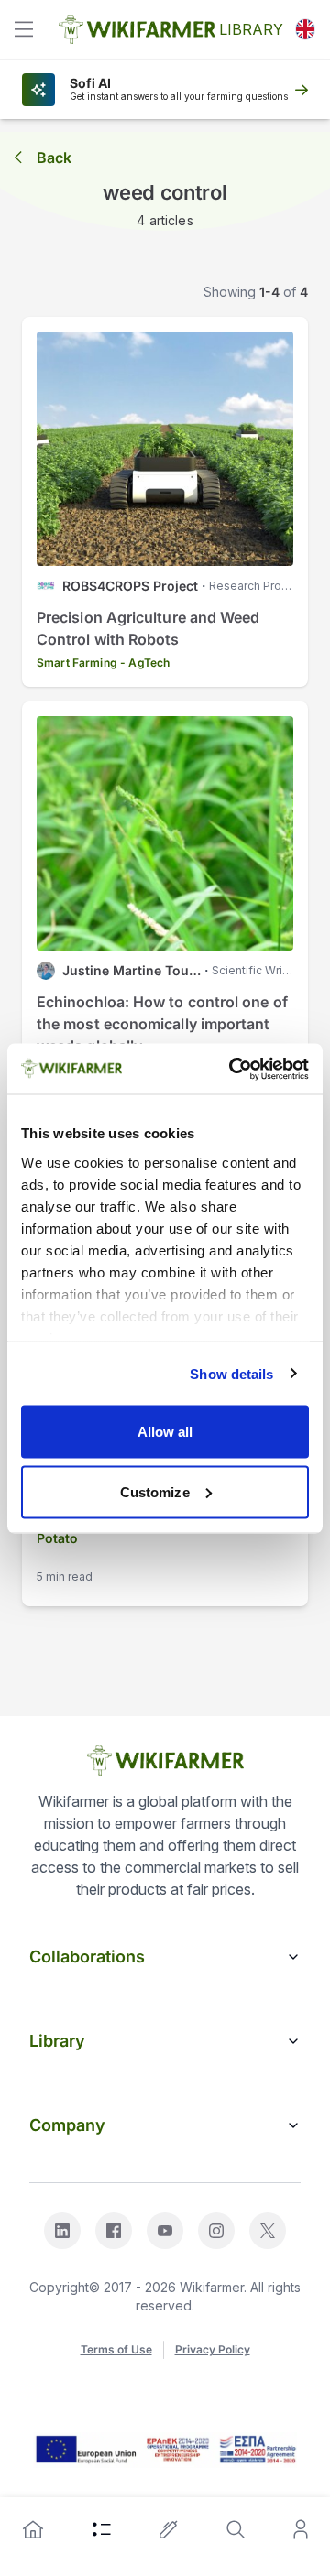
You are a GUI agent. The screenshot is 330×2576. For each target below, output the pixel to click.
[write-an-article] (169, 2529)
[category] (102, 2529)
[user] (301, 2529)
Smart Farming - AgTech (103, 663)
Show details (231, 1373)
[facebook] (114, 2231)
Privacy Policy (213, 2349)
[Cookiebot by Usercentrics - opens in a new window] (233, 1069)
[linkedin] (62, 2231)
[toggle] (24, 29)
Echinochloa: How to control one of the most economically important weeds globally (162, 1024)
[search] (236, 2529)
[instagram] (216, 2231)
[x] (268, 2231)
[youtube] (165, 2231)
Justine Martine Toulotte (132, 970)
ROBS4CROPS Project (130, 586)
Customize (155, 1491)
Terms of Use (116, 2349)
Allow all (165, 1432)
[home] (33, 2529)
